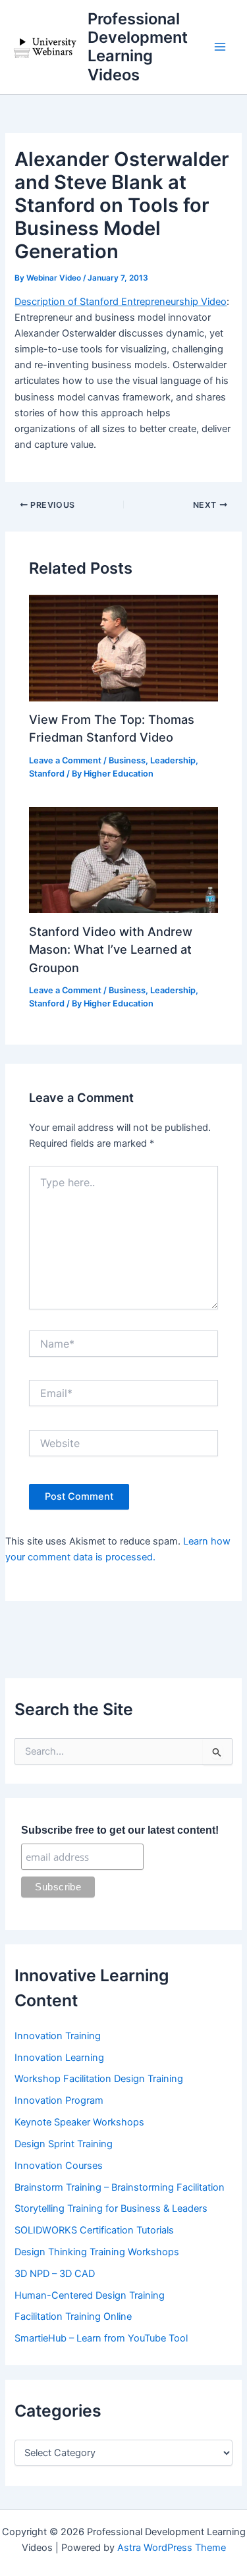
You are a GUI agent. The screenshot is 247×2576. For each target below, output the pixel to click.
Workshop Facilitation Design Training (99, 2079)
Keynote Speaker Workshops (79, 2122)
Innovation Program (59, 2100)
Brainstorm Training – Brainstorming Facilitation (120, 2187)
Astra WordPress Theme (172, 2548)
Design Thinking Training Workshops (97, 2252)
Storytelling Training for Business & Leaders (111, 2208)
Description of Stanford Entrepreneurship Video (121, 302)
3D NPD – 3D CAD (55, 2274)
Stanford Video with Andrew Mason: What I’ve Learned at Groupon (111, 949)
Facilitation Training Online (73, 2316)
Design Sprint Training (64, 2144)
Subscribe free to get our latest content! (120, 1830)
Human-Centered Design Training (90, 2295)
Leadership (173, 760)
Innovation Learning (59, 2058)
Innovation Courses (59, 2166)
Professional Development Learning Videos (138, 47)
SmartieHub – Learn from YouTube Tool (101, 2338)
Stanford (47, 774)
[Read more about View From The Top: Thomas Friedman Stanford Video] (123, 647)
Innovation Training (58, 2036)
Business (127, 760)
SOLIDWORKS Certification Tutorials (94, 2230)
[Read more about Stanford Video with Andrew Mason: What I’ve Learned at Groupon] (123, 860)
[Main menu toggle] (220, 47)
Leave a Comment (65, 760)
